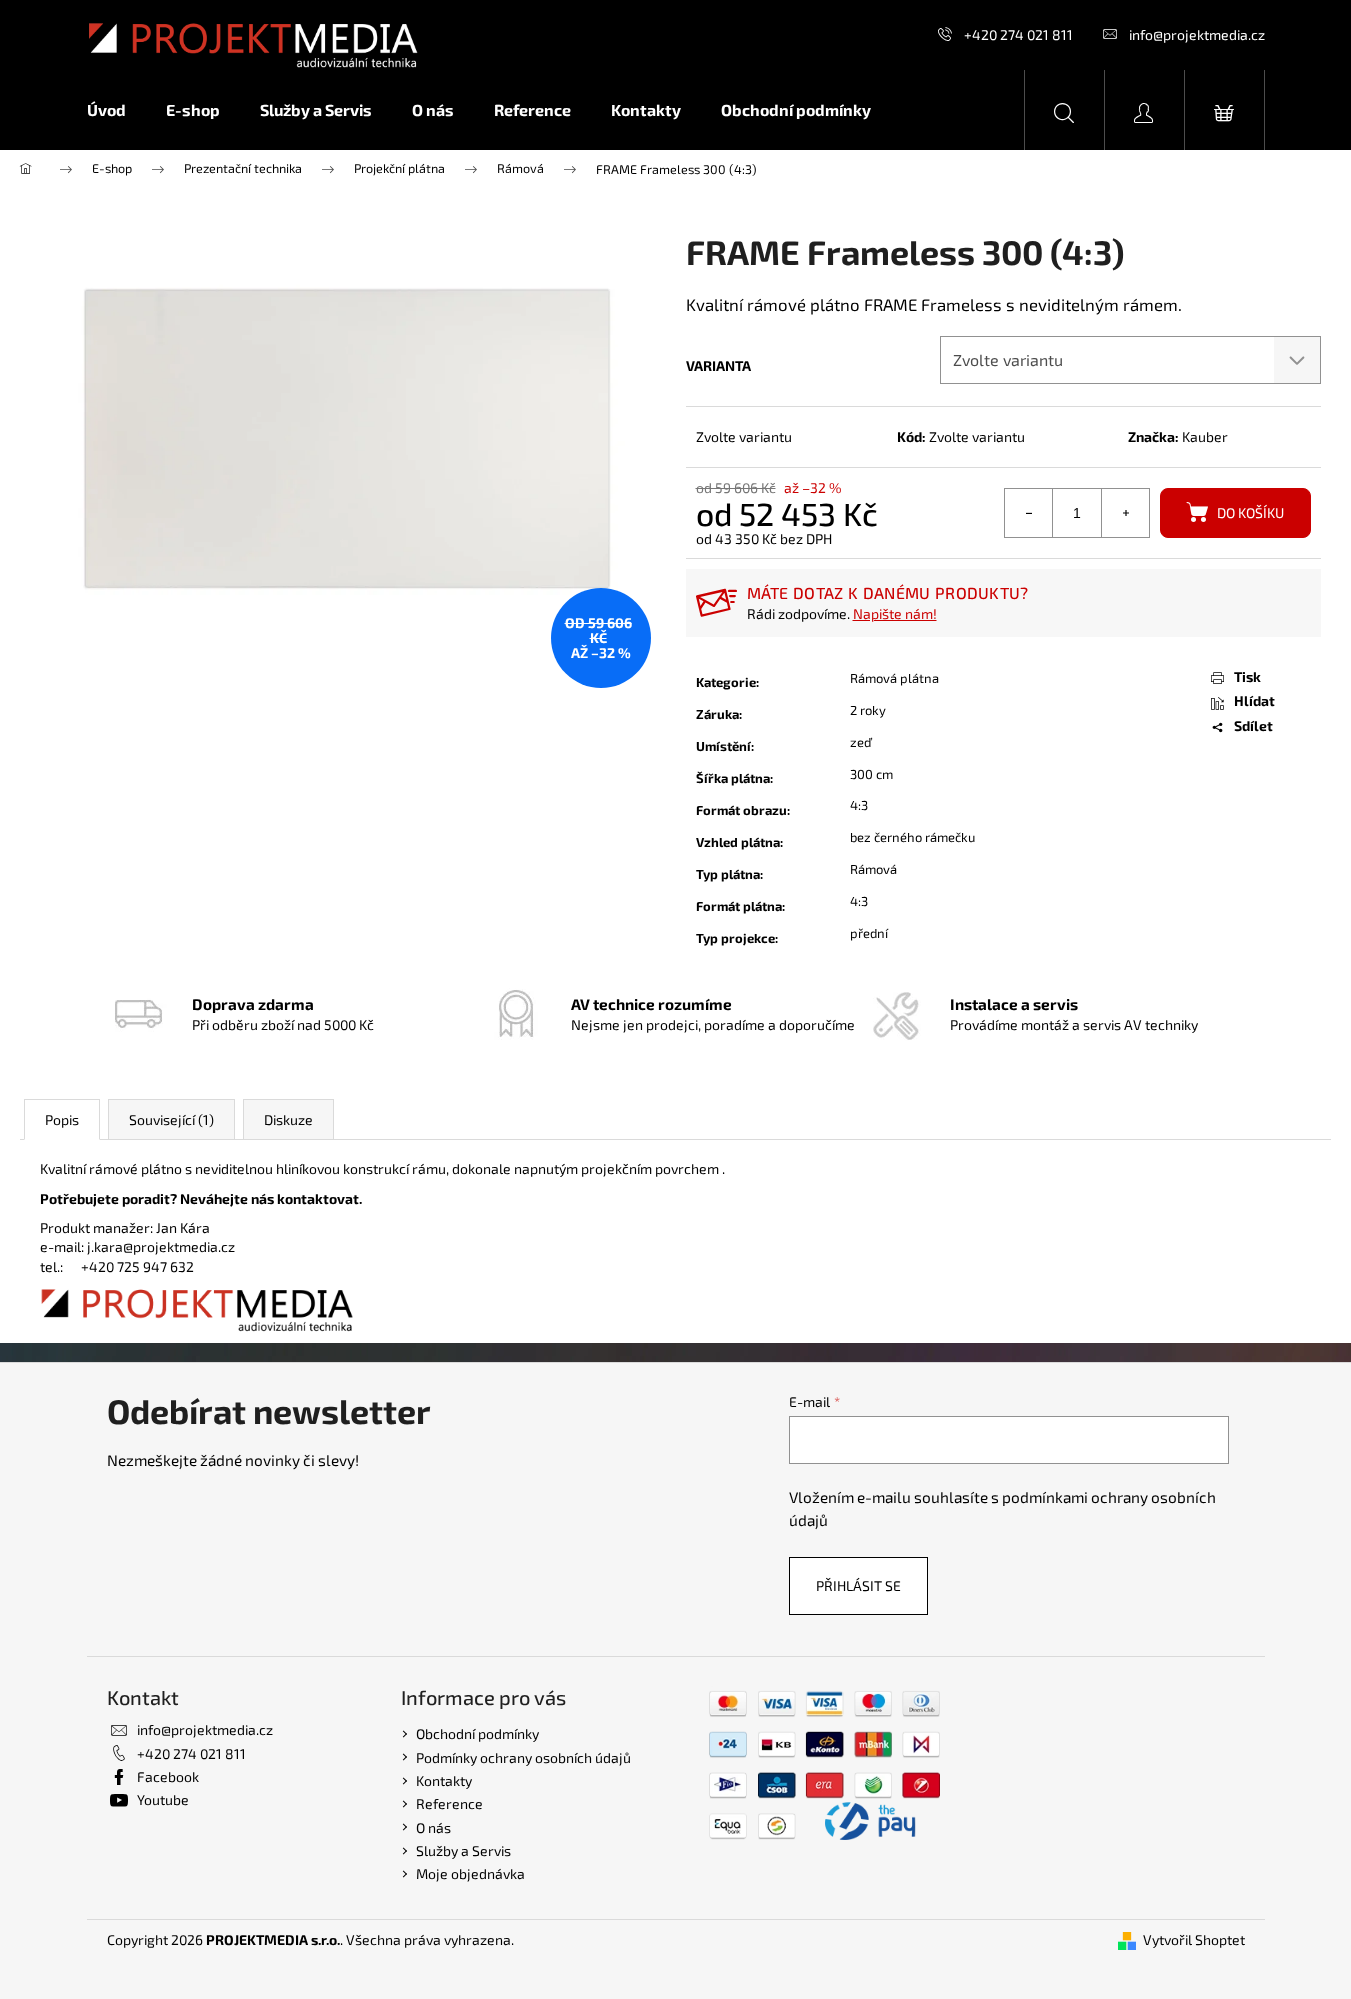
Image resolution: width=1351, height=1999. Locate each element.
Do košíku (1250, 512)
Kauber (1205, 436)
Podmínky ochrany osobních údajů (523, 1757)
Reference (449, 1803)
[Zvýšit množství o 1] (1125, 513)
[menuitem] (116, 110)
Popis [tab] (62, 1119)
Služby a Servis (463, 1850)
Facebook (168, 1776)
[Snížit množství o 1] (1029, 513)
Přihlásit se (858, 1585)
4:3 (859, 805)
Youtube (163, 1799)
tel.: (60, 1266)
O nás (433, 1827)
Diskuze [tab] (288, 1119)
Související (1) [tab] (171, 1119)
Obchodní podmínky (477, 1733)
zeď (860, 742)
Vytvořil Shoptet (1194, 1939)
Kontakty (444, 1780)
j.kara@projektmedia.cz (161, 1246)
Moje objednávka (470, 1873)
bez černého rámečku (912, 837)
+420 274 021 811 (1018, 34)
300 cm (871, 774)
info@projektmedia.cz (1197, 34)
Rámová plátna (894, 678)
